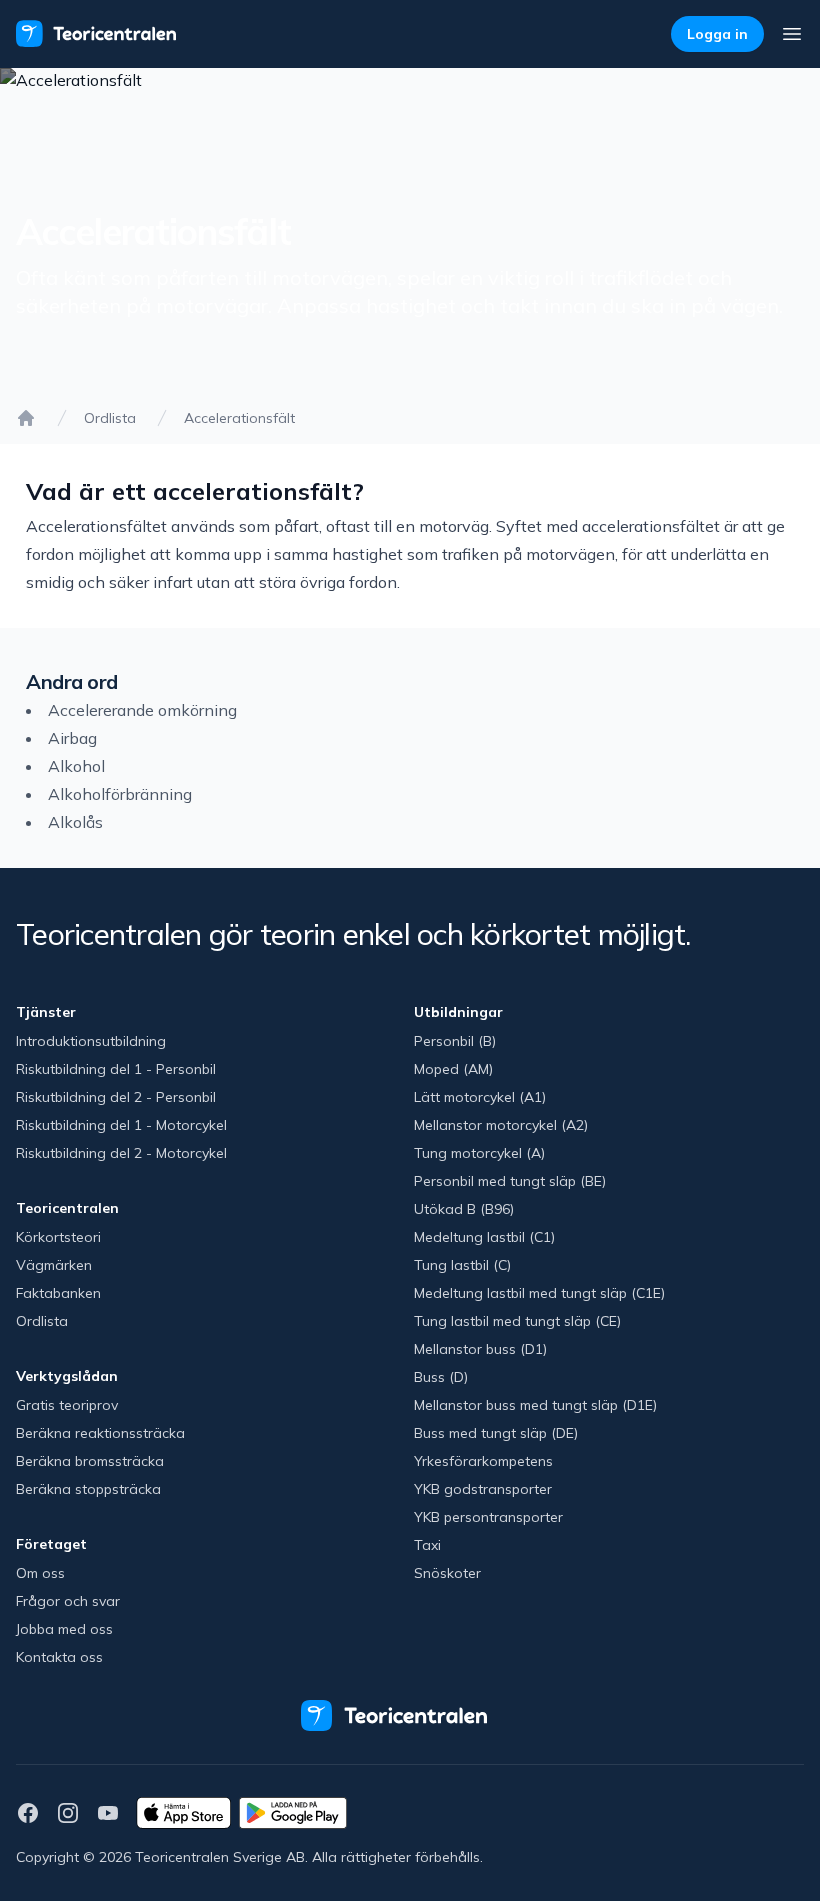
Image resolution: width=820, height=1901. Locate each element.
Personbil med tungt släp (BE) (510, 1181)
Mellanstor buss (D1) (480, 1349)
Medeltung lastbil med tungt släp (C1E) (539, 1293)
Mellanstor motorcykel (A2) (501, 1125)
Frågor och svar (68, 1601)
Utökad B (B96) (464, 1209)
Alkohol (76, 766)
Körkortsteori (58, 1237)
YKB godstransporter (483, 1489)
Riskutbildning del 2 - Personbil (116, 1097)
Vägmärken (54, 1265)
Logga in (717, 34)
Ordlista (110, 418)
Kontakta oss (59, 1657)
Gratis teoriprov (67, 1405)
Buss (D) (441, 1377)
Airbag (72, 738)
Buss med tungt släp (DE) (496, 1433)
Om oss (40, 1573)
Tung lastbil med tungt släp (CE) (517, 1321)
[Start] (26, 418)
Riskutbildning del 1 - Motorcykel (121, 1125)
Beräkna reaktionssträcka (100, 1433)
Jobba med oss (64, 1629)
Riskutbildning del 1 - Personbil (116, 1069)
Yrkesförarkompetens (483, 1461)
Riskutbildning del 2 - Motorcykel (121, 1153)
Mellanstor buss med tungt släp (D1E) (535, 1405)
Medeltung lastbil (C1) (484, 1237)
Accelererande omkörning (142, 710)
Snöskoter (447, 1573)
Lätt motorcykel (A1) (480, 1097)
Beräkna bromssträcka (90, 1461)
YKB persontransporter (488, 1517)
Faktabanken (58, 1293)
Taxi (427, 1545)
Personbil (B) (455, 1041)
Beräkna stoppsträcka (88, 1489)
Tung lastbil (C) (462, 1265)
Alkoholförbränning (120, 794)
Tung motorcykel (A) (479, 1153)
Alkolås (75, 822)
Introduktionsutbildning (91, 1041)
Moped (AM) (453, 1069)
